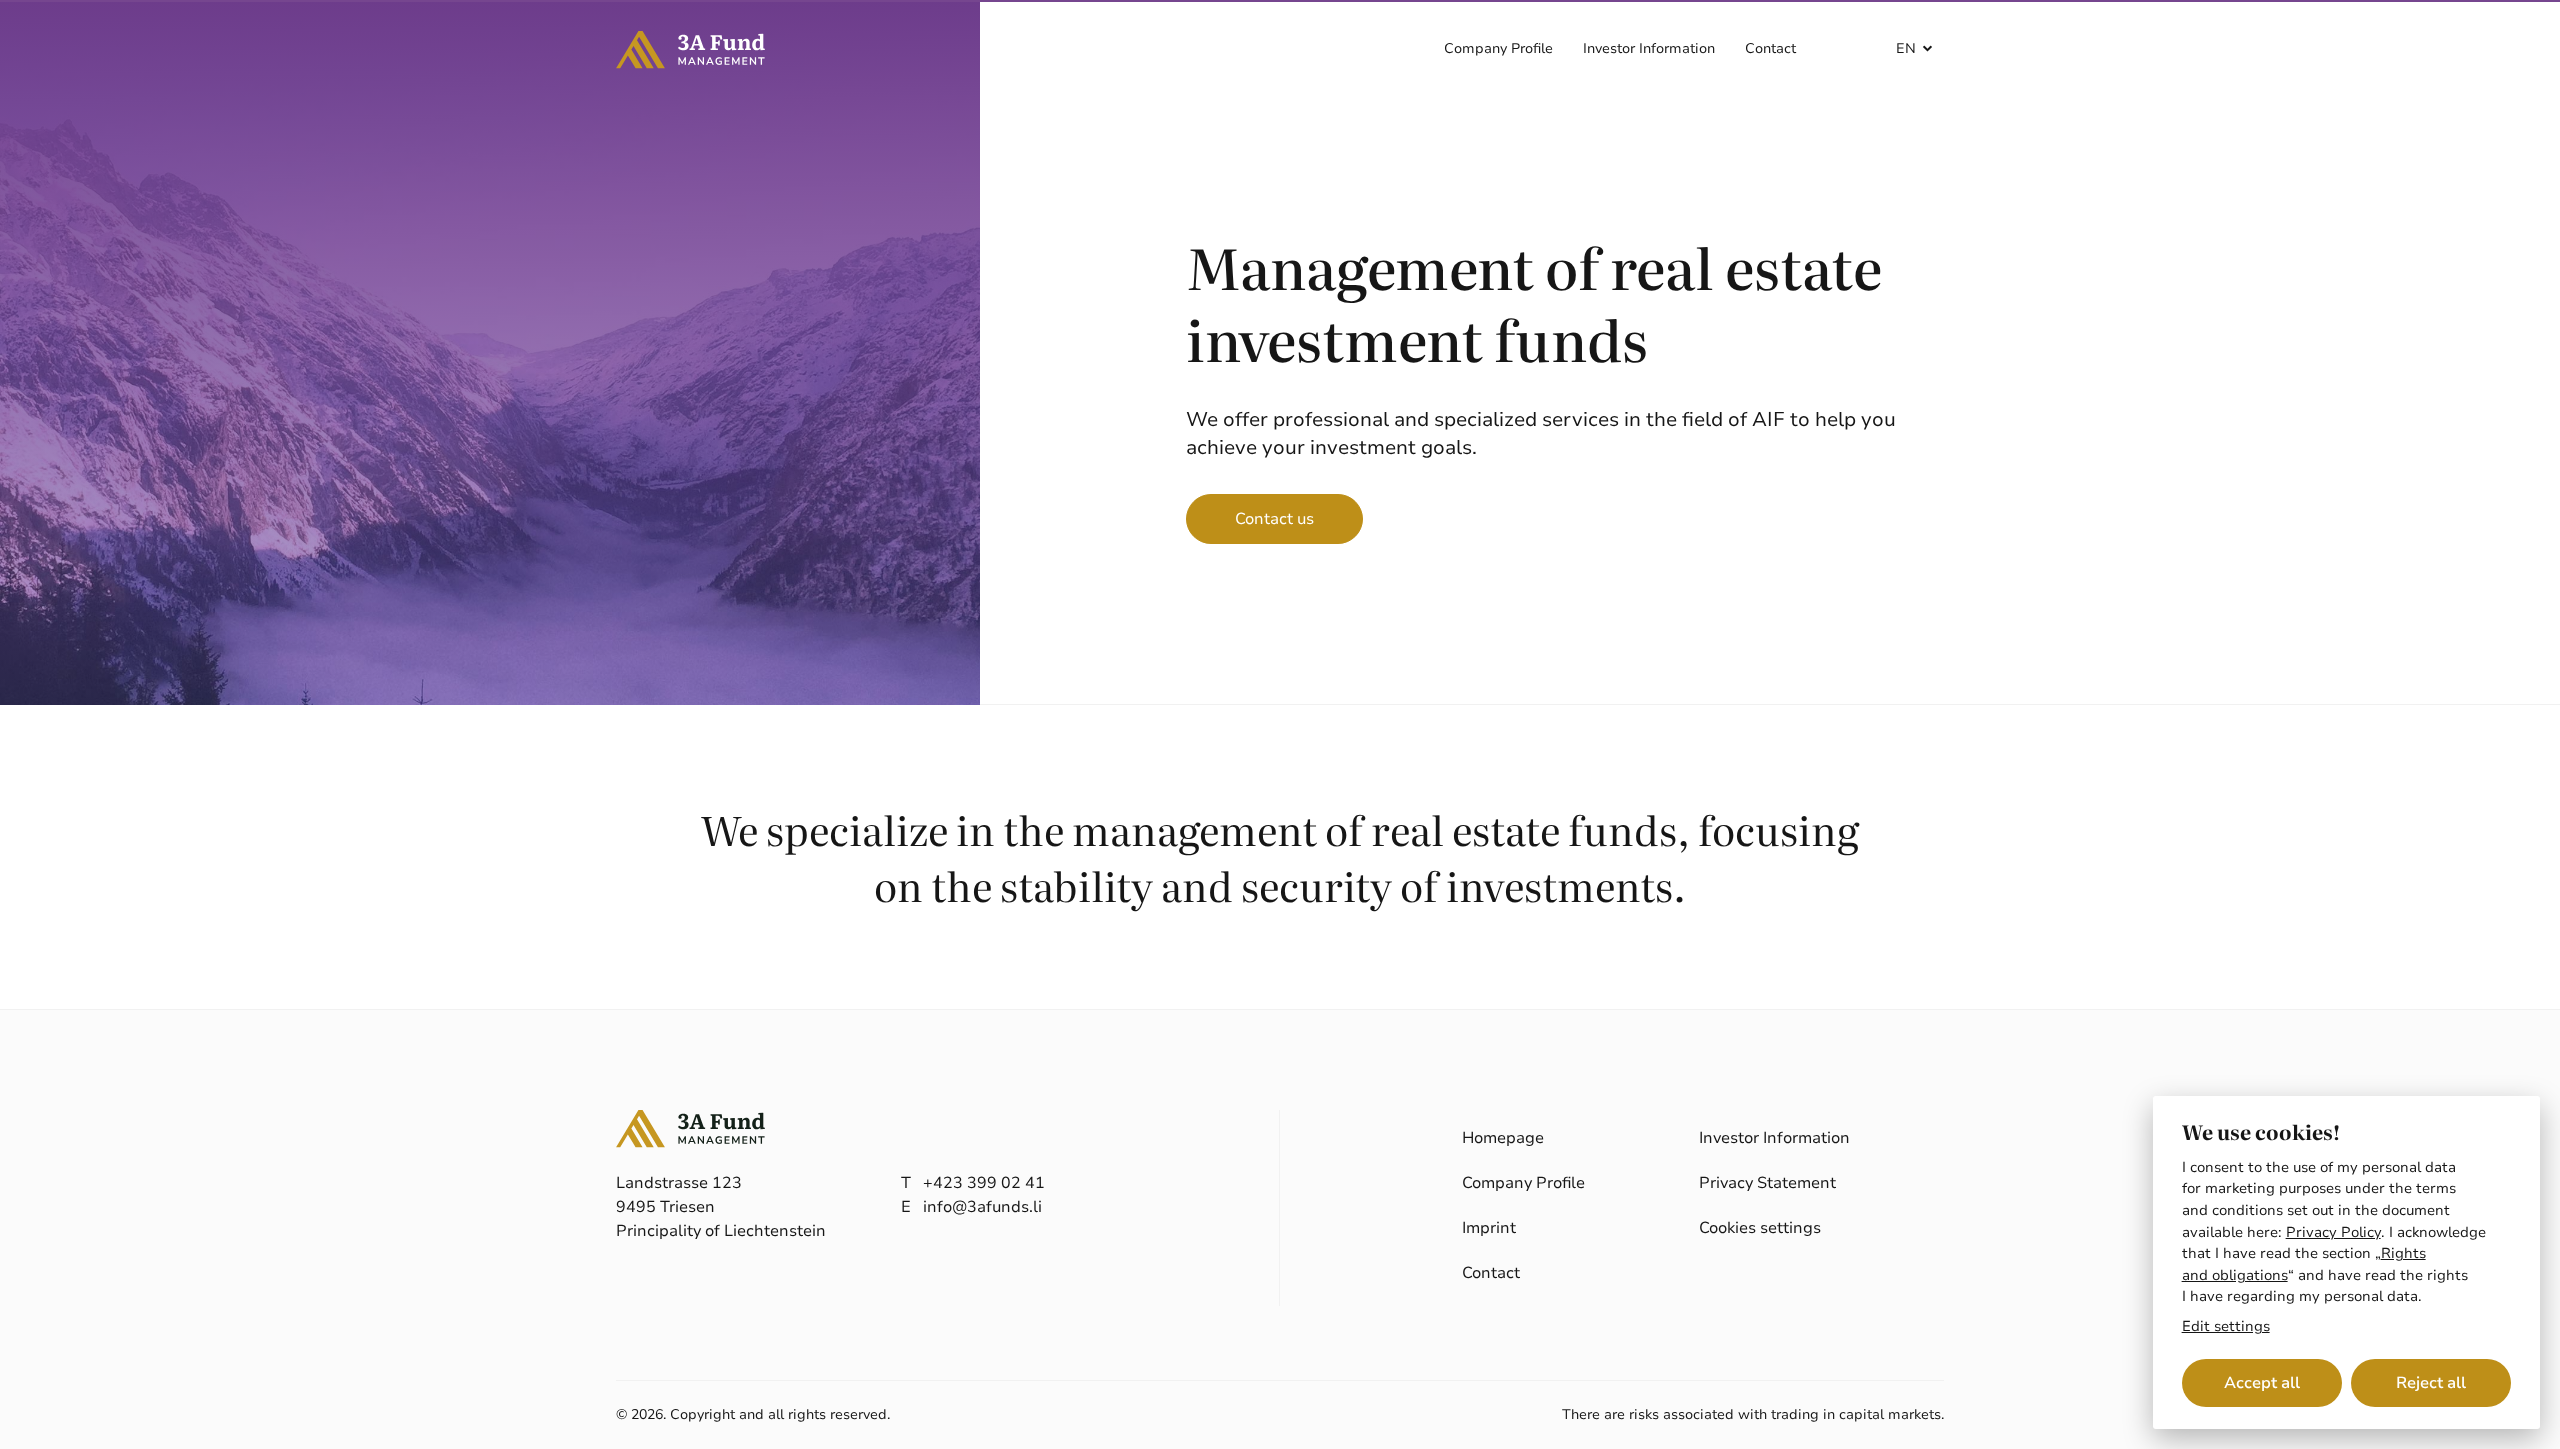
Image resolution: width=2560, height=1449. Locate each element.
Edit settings (2226, 1327)
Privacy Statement (1767, 1183)
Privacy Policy (2333, 1232)
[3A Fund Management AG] (691, 50)
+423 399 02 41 (984, 1183)
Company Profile (1498, 48)
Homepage (1503, 1138)
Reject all (2431, 1383)
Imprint (1489, 1228)
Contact (1770, 48)
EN (1906, 48)
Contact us (1274, 519)
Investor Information (1649, 48)
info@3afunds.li (982, 1207)
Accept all (2262, 1383)
